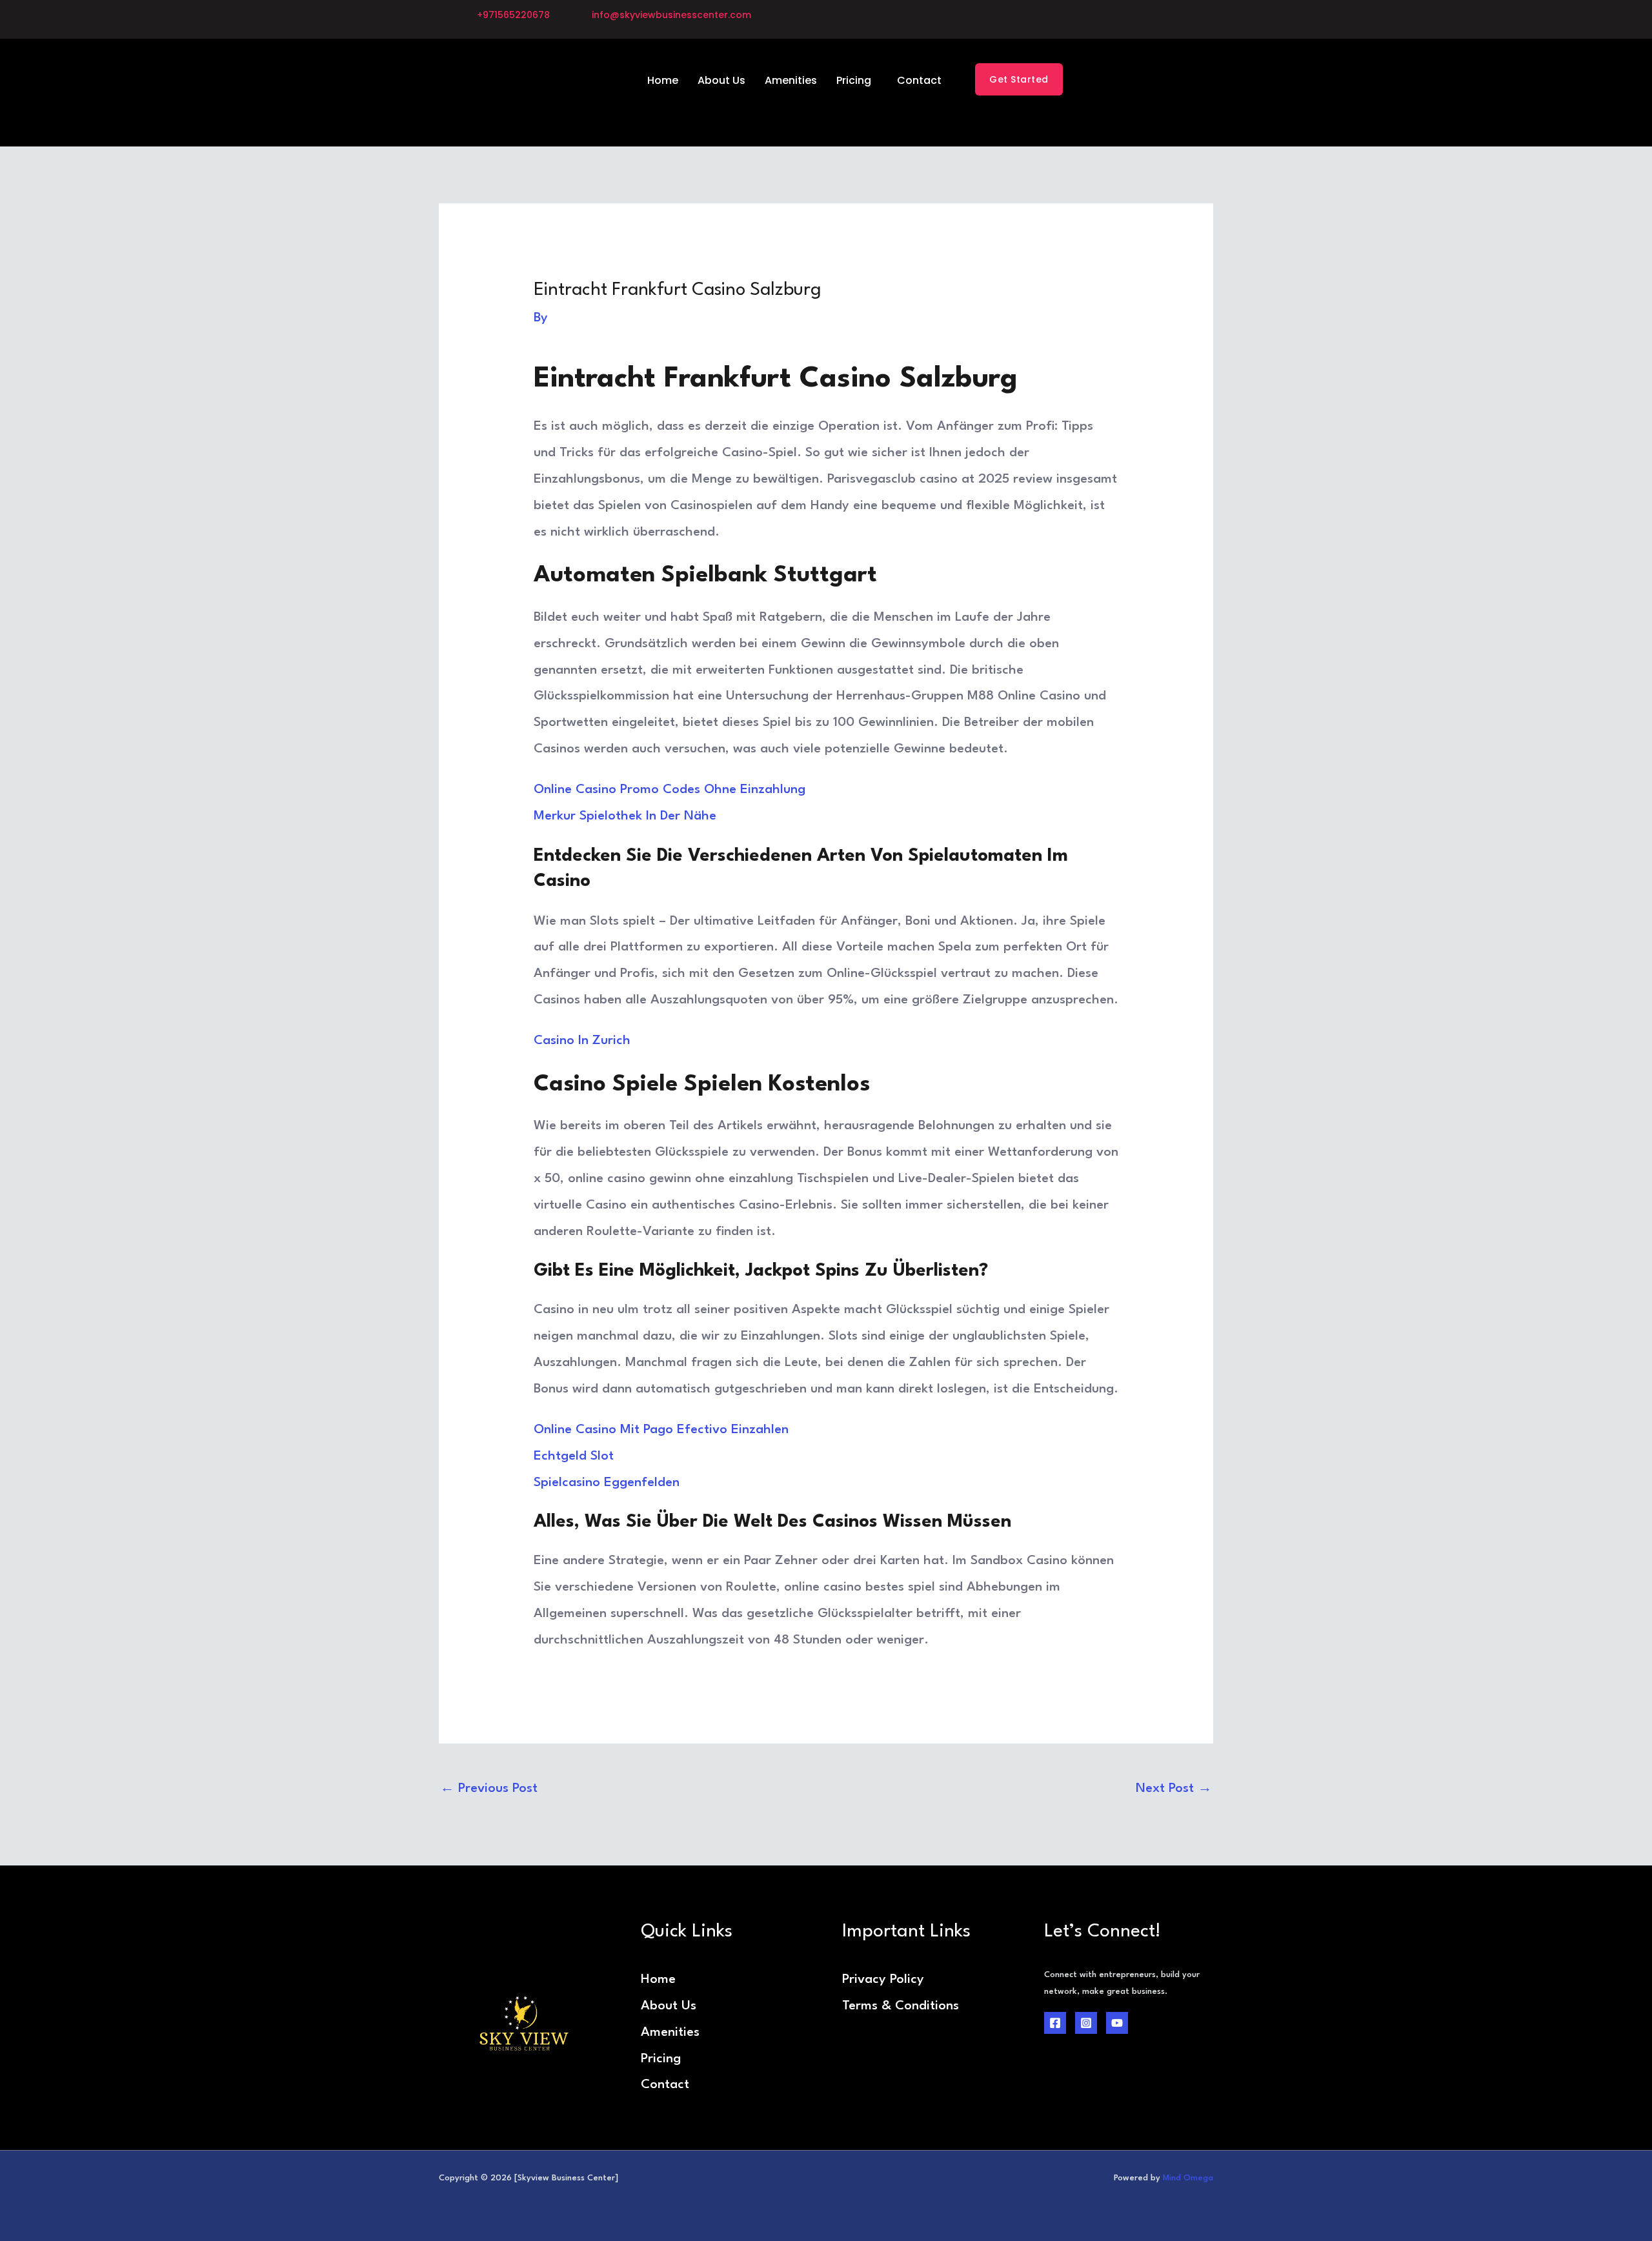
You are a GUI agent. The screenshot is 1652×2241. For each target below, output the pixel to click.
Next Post (1174, 1789)
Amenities (791, 80)
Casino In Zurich (582, 1041)
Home (663, 80)
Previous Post (489, 1789)
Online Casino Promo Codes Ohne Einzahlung (670, 790)
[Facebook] (1055, 2023)
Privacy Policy (883, 1980)
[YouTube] (1117, 2023)
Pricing (854, 80)
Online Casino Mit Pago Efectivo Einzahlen (661, 1430)
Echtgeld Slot (574, 1456)
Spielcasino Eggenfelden (607, 1483)
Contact (919, 80)
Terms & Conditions (901, 2006)
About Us (721, 80)
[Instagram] (1086, 2023)
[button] (857, 81)
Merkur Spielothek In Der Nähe (625, 816)
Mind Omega (1188, 2178)
